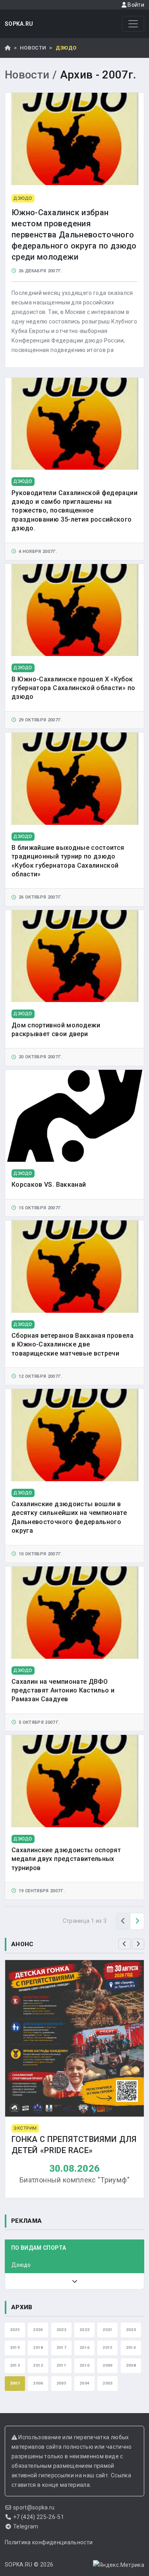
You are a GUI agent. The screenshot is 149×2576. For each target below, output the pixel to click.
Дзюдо (21, 2265)
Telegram (26, 2526)
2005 (61, 2383)
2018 (38, 2347)
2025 (15, 2330)
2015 (107, 2347)
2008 (131, 2365)
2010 (84, 2365)
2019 (15, 2347)
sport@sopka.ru (34, 2507)
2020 (131, 2330)
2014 (131, 2347)
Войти (135, 5)
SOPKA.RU (19, 24)
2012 (38, 2365)
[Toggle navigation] (133, 24)
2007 (15, 2383)
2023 (61, 2330)
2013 (15, 2365)
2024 (38, 2330)
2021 (107, 2330)
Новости (33, 48)
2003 (107, 2383)
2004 (84, 2383)
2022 (84, 2330)
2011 (61, 2365)
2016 (84, 2347)
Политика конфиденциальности (49, 2542)
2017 (61, 2347)
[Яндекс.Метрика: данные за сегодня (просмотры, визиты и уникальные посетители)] (119, 2565)
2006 (38, 2383)
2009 (107, 2365)
